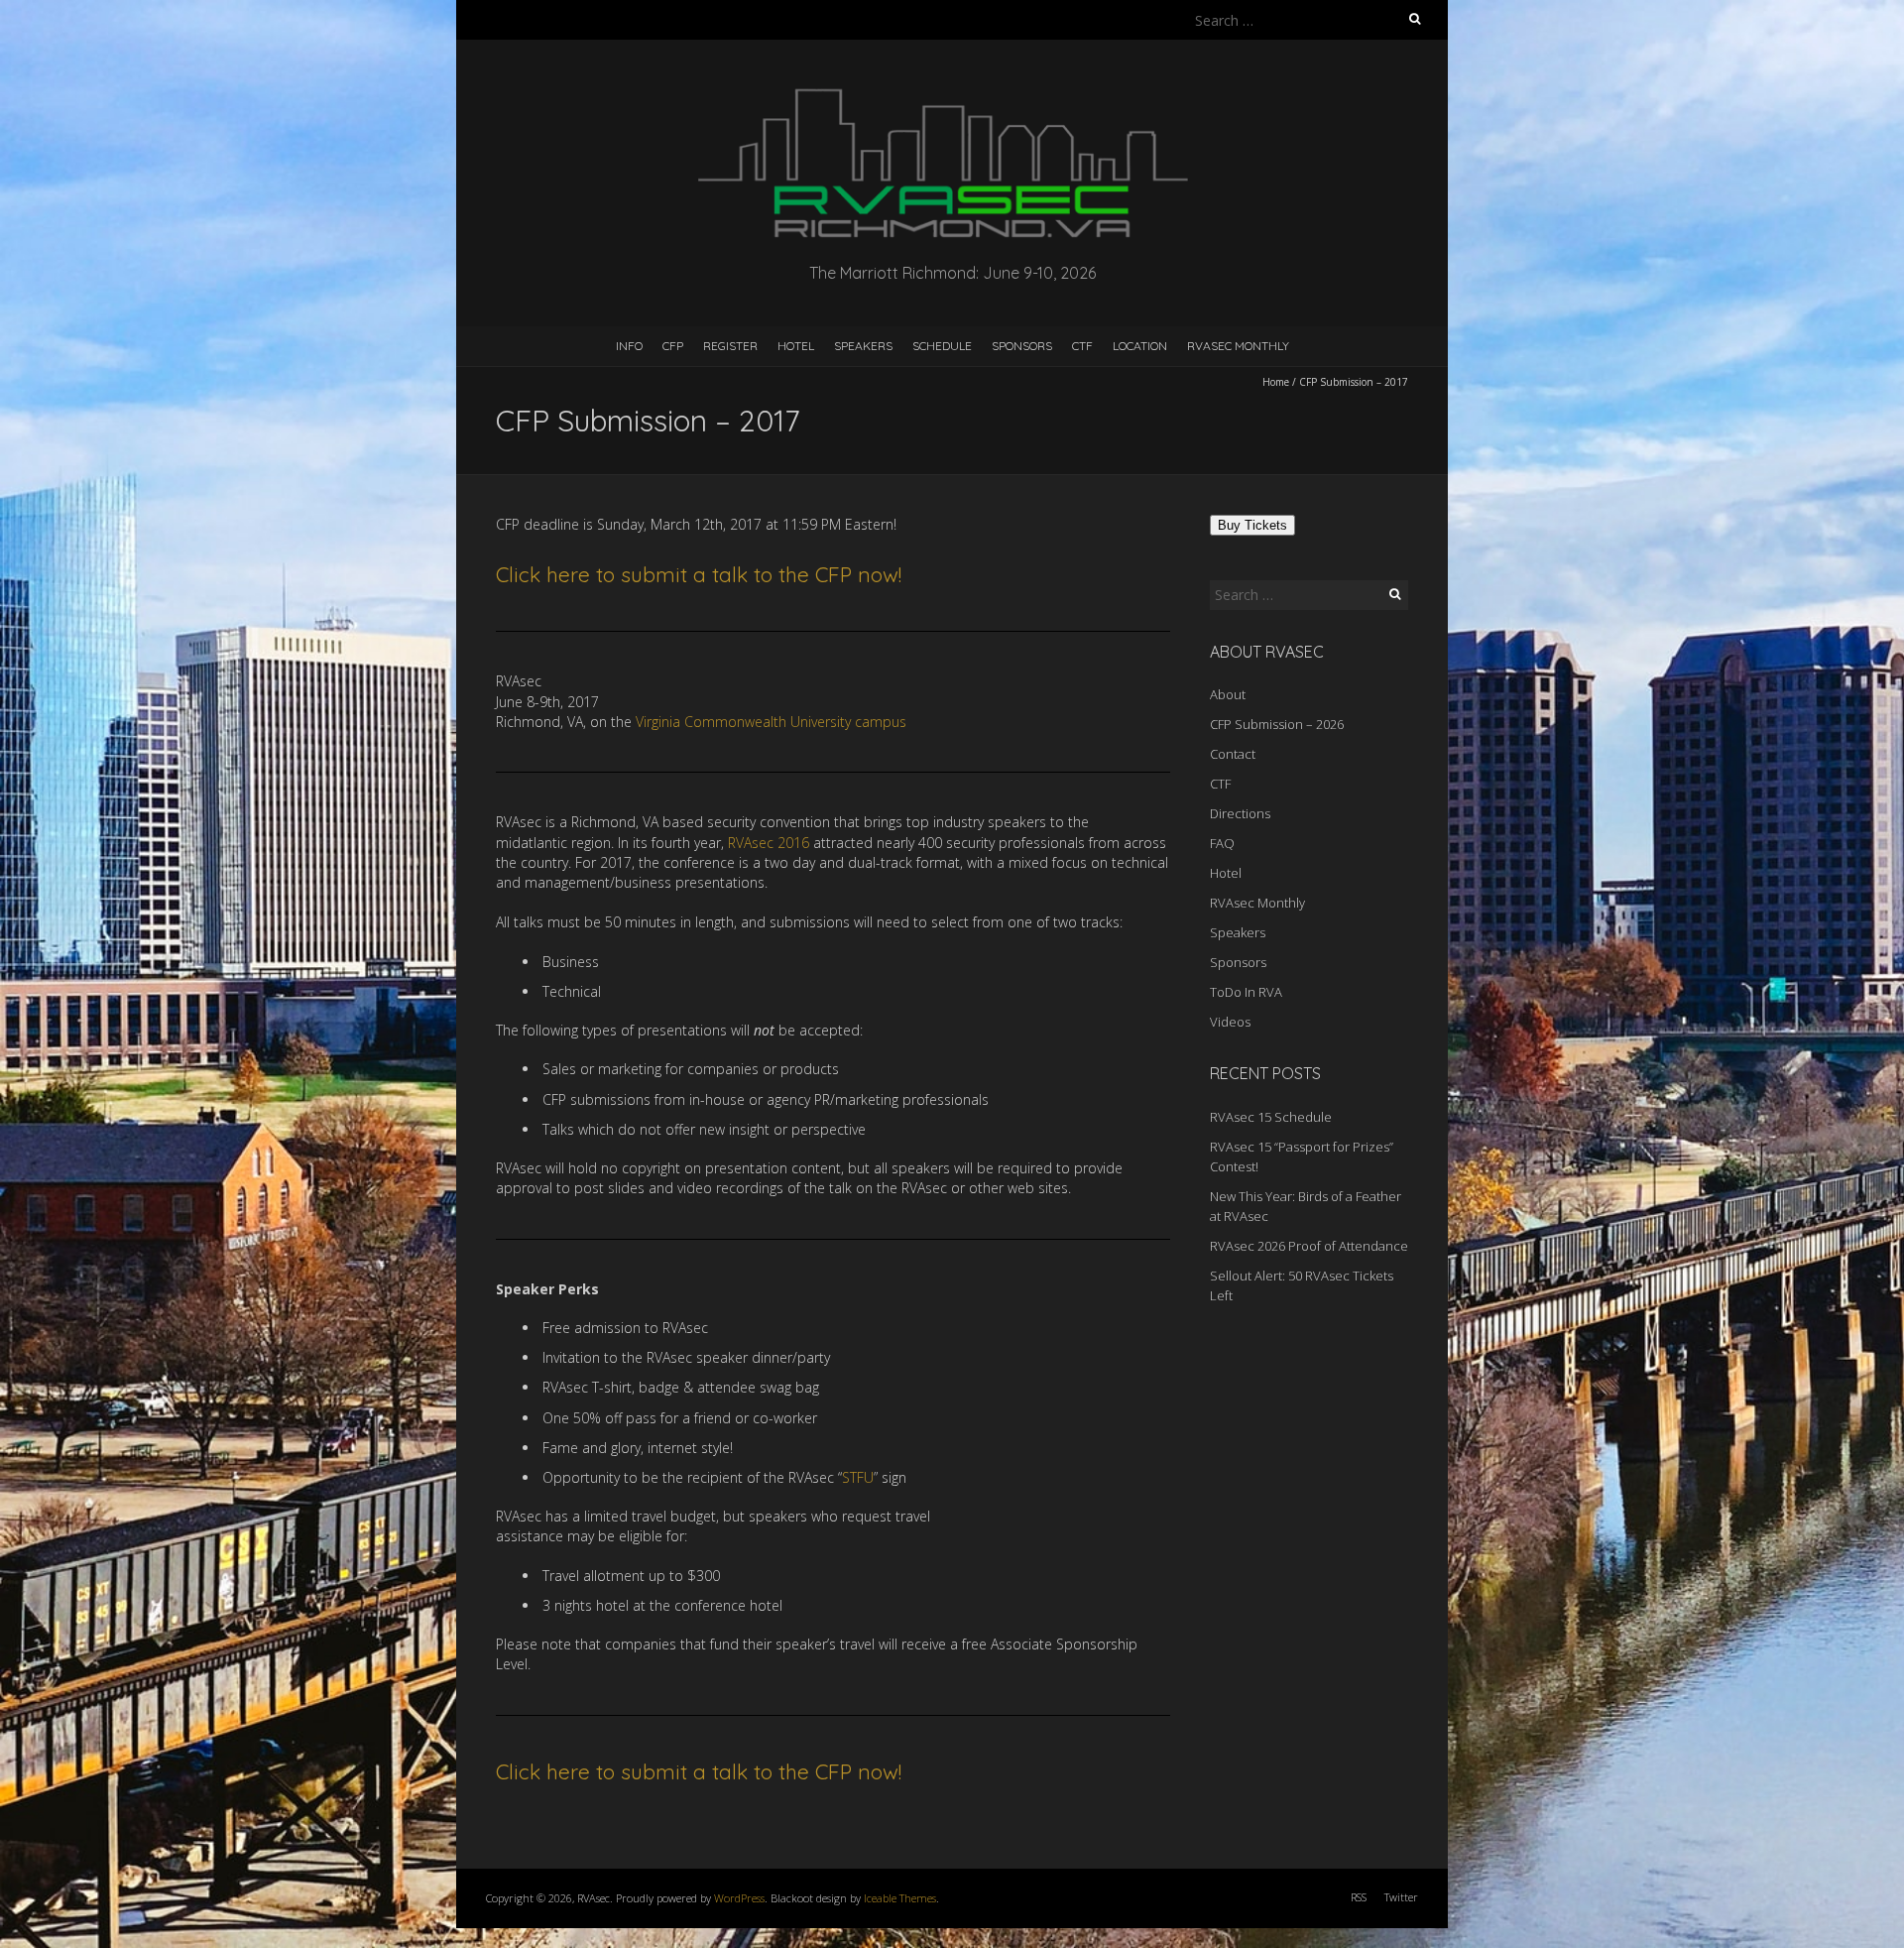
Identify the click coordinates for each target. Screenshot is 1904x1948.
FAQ (1222, 843)
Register (730, 346)
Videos (1230, 1022)
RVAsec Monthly (1238, 346)
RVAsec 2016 (769, 843)
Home (1276, 382)
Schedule (942, 346)
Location (1140, 346)
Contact (1233, 754)
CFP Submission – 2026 (1277, 724)
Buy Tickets (1252, 525)
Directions (1240, 813)
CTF (1082, 346)
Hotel (796, 346)
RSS (1359, 1897)
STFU (858, 1477)
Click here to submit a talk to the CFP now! (699, 574)
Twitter (1401, 1897)
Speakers (863, 346)
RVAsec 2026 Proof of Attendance (1309, 1246)
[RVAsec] (952, 89)
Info (629, 346)
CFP (673, 346)
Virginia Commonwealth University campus (771, 722)
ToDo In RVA (1246, 992)
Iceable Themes (900, 1898)
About (1228, 694)
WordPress (739, 1898)
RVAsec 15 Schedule (1271, 1117)
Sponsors (1022, 346)
